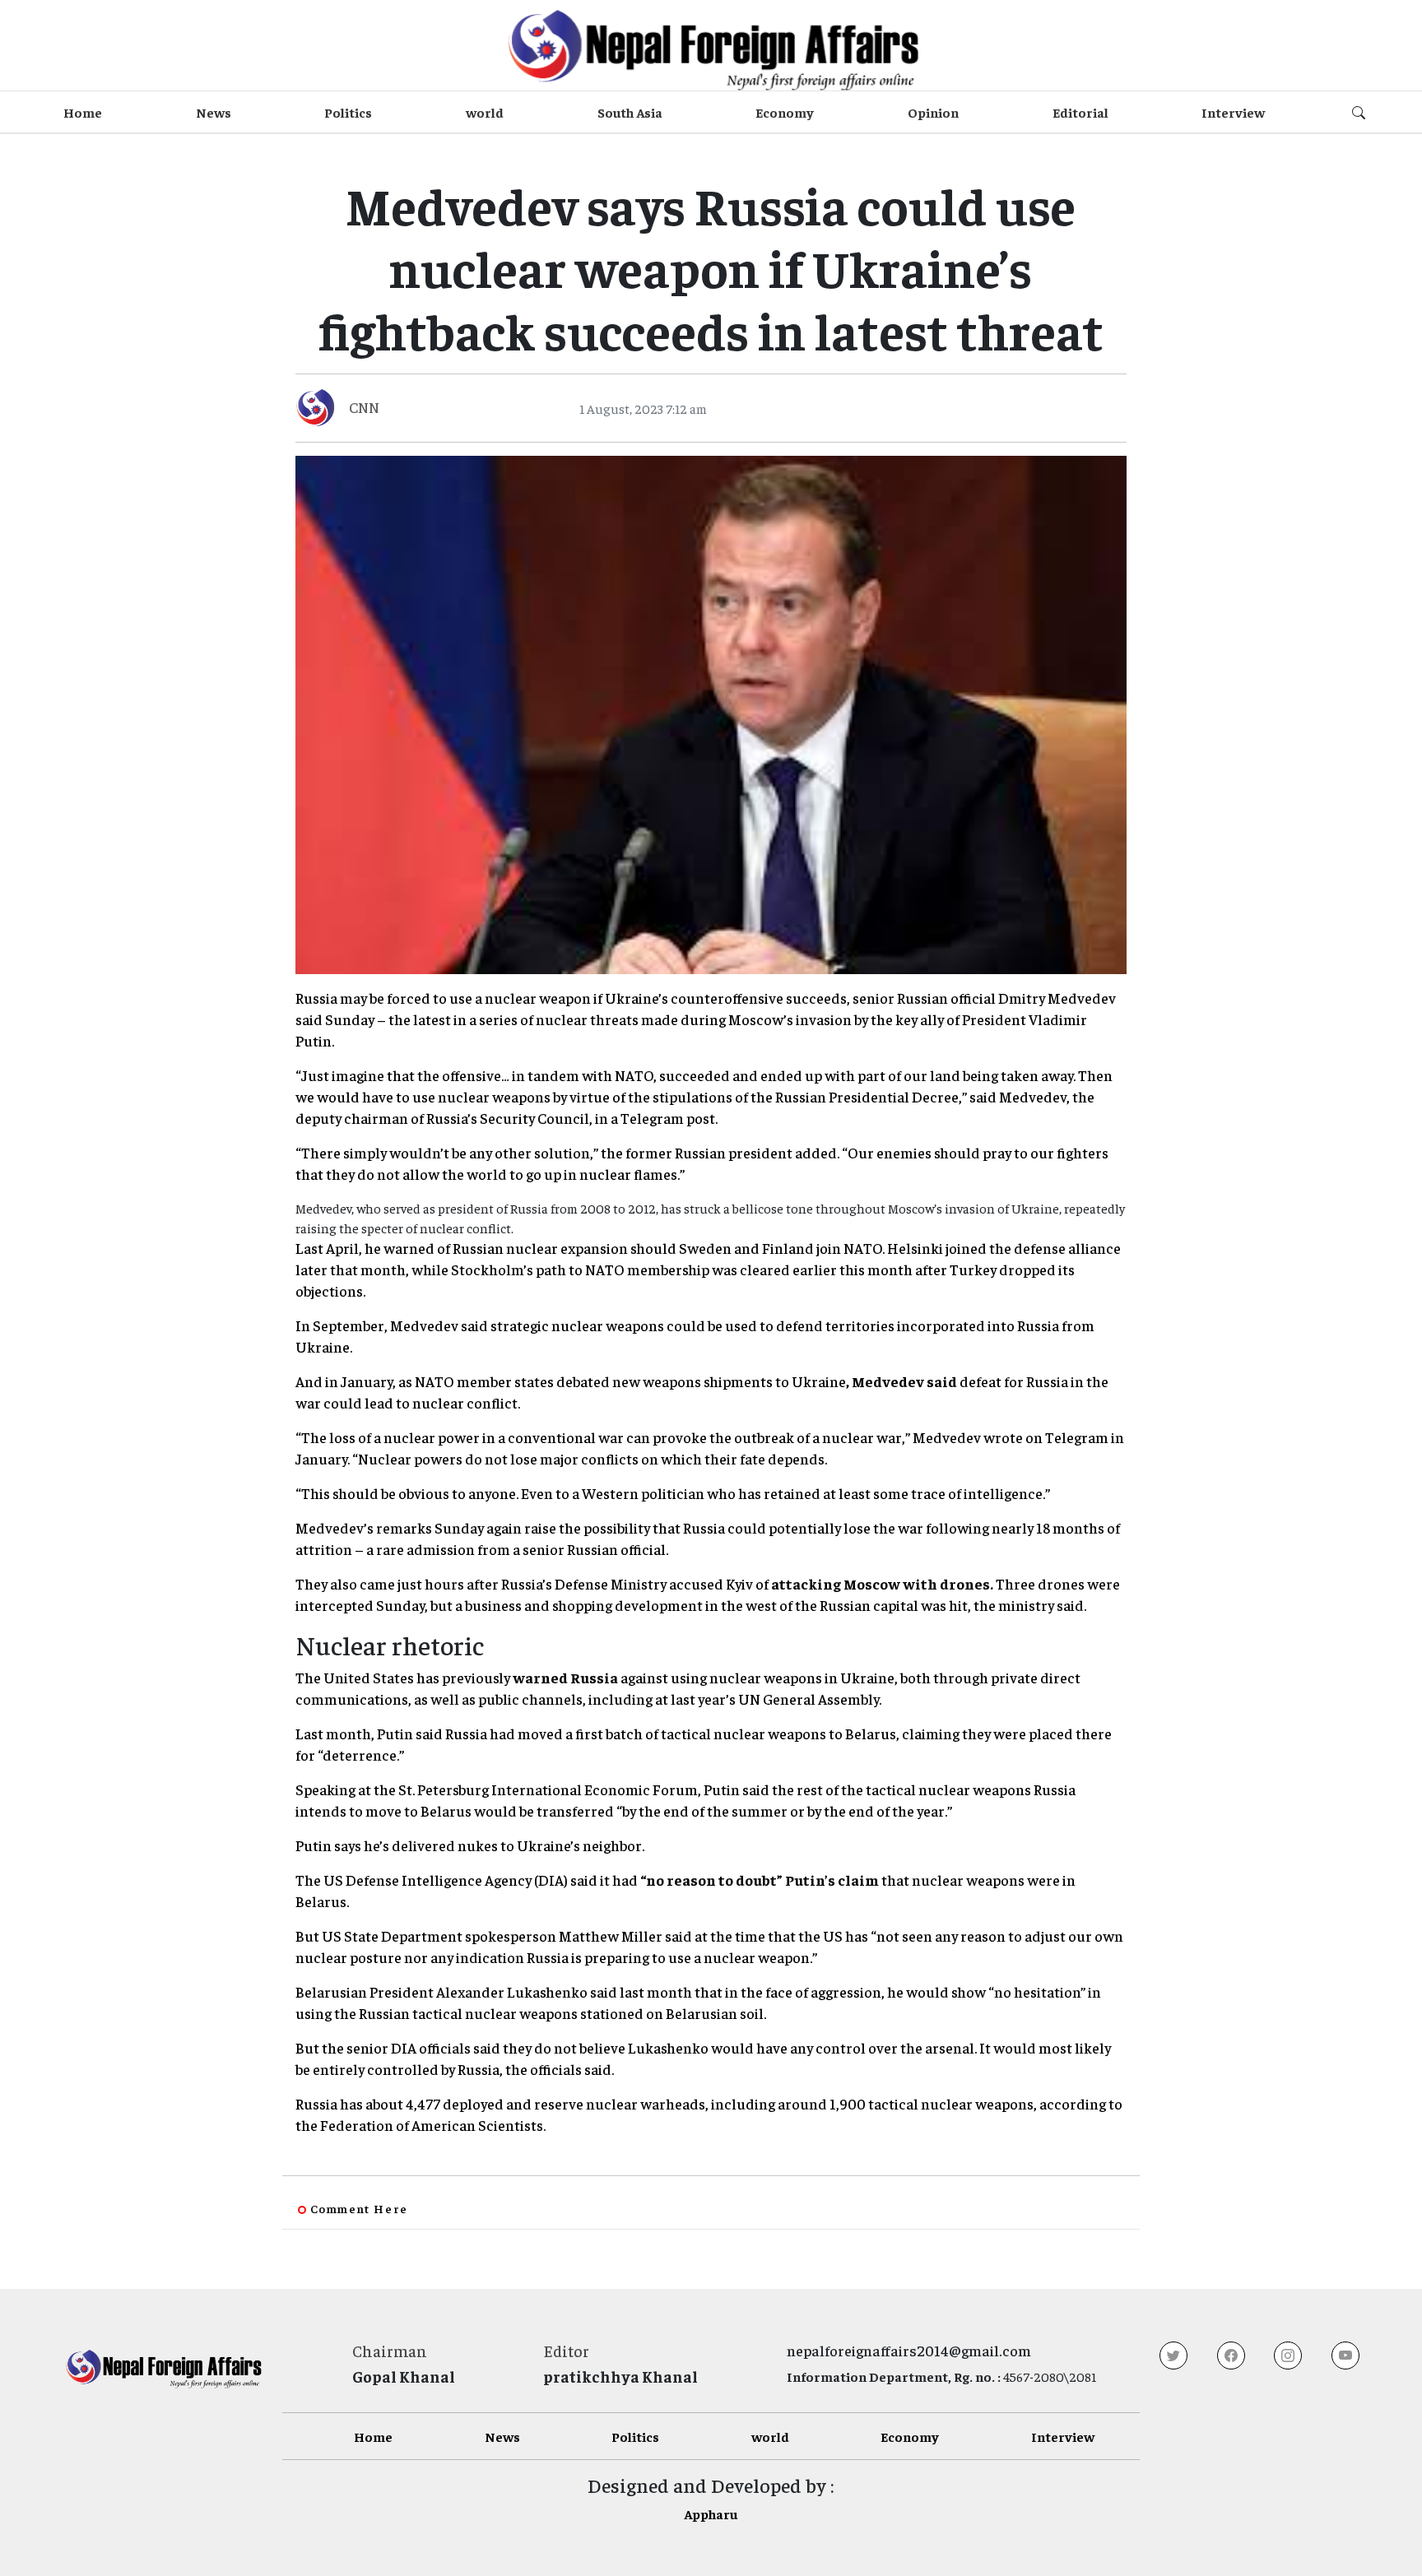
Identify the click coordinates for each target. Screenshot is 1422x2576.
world (485, 112)
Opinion (933, 112)
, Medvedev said (902, 1381)
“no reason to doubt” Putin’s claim (760, 1880)
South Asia (630, 112)
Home (83, 112)
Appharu (711, 2513)
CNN (364, 407)
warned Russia (565, 1677)
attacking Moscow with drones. (882, 1583)
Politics (348, 112)
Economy (785, 112)
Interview (1233, 112)
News (214, 112)
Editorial (1080, 112)
